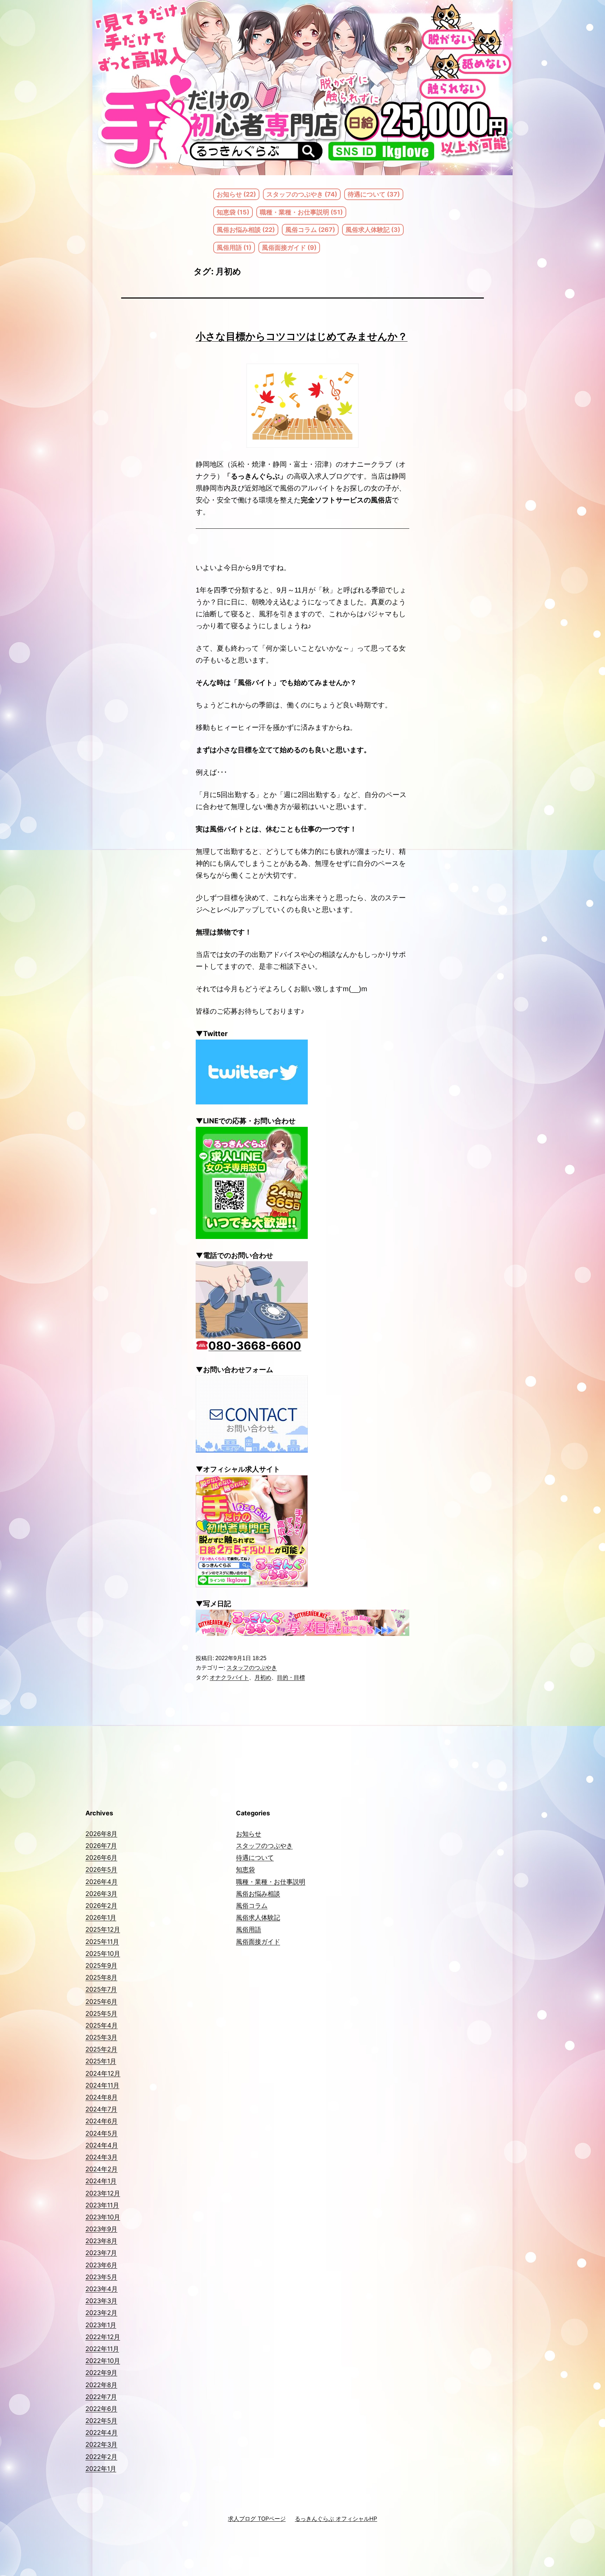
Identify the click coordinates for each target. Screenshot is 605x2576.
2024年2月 (102, 2169)
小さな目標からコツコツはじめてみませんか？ (302, 336)
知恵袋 (245, 1869)
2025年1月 (101, 2061)
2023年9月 (101, 2229)
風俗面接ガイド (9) (289, 248)
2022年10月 (103, 2361)
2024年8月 (102, 2097)
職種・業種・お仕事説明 (271, 1882)
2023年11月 (102, 2205)
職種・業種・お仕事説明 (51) (301, 212)
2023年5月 (101, 2277)
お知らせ (249, 1834)
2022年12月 (103, 2337)
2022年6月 (101, 2409)
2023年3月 (101, 2301)
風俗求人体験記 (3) (373, 230)
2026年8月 (101, 1834)
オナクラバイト (229, 1677)
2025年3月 (101, 2037)
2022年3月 (101, 2444)
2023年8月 (101, 2241)
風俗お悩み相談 (258, 1894)
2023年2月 (101, 2313)
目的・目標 (291, 1677)
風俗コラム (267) (310, 230)
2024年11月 (102, 2085)
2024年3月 (102, 2157)
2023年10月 (103, 2217)
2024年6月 (102, 2121)
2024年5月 (102, 2133)
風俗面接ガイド (258, 1942)
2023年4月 (102, 2289)
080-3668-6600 (255, 1346)
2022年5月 (101, 2421)
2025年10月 (103, 1954)
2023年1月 (101, 2325)
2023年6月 (101, 2265)
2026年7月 (101, 1846)
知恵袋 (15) (233, 212)
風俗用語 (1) (234, 248)
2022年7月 (101, 2397)
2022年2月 (101, 2457)
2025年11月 (102, 1942)
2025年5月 (101, 2013)
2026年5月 (101, 1869)
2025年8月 (101, 1977)
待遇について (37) (374, 194)
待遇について (255, 1858)
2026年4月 (102, 1882)
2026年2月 (101, 1906)
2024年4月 (102, 2145)
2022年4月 (102, 2433)
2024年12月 (103, 2073)
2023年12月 (103, 2193)
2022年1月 (101, 2469)
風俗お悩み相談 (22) (246, 230)
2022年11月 (102, 2349)
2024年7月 (101, 2109)
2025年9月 (101, 1965)
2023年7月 (101, 2253)
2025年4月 (102, 2025)
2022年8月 (101, 2385)
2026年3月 (101, 1894)
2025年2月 (101, 2049)
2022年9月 (101, 2373)
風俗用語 (249, 1929)
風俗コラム (252, 1906)
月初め (263, 1677)
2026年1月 (101, 1917)
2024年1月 (101, 2181)
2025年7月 (101, 1989)
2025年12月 (103, 1929)
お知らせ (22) (236, 194)
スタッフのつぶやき (252, 1668)
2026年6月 (101, 1858)
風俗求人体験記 (258, 1917)
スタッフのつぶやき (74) (302, 194)
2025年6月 (101, 2002)
